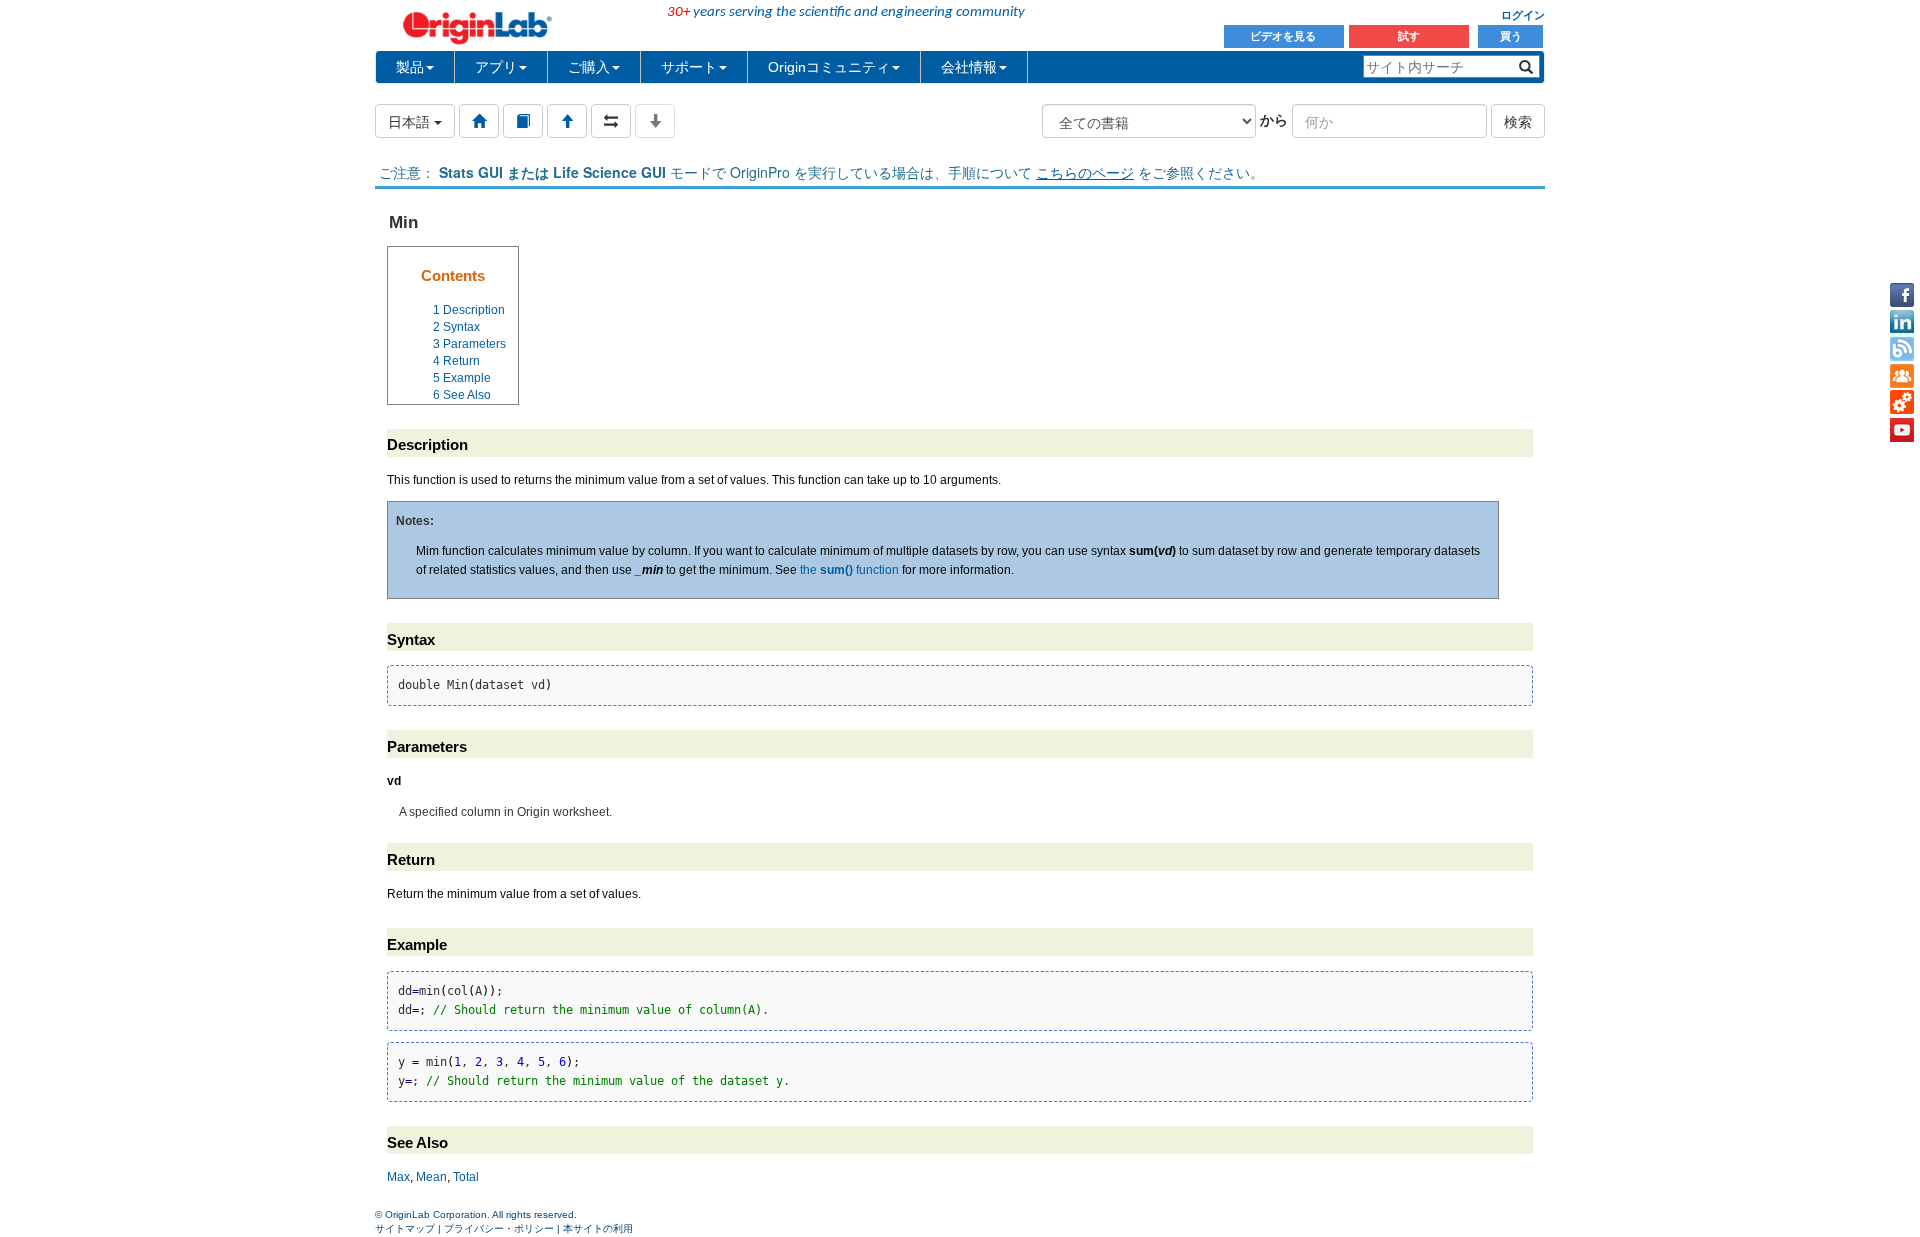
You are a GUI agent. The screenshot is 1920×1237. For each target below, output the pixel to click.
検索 (1518, 121)
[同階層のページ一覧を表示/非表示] (611, 121)
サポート (689, 67)
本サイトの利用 (598, 1228)
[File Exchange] (1902, 403)
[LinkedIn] (1902, 322)
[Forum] (1902, 376)
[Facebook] (1902, 295)
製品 (410, 67)
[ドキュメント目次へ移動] (479, 121)
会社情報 (969, 67)
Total (466, 1177)
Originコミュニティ (829, 67)
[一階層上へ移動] (567, 121)
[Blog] (1902, 349)
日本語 (411, 121)
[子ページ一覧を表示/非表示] (655, 121)
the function (849, 570)
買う (1511, 36)
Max (398, 1177)
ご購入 (589, 67)
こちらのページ (1085, 172)
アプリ (496, 67)
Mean (431, 1177)
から (1274, 119)
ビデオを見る (1284, 36)
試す (1409, 36)
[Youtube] (1902, 430)
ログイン (1523, 15)
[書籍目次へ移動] (523, 121)
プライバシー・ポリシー (499, 1228)
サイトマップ (405, 1228)
